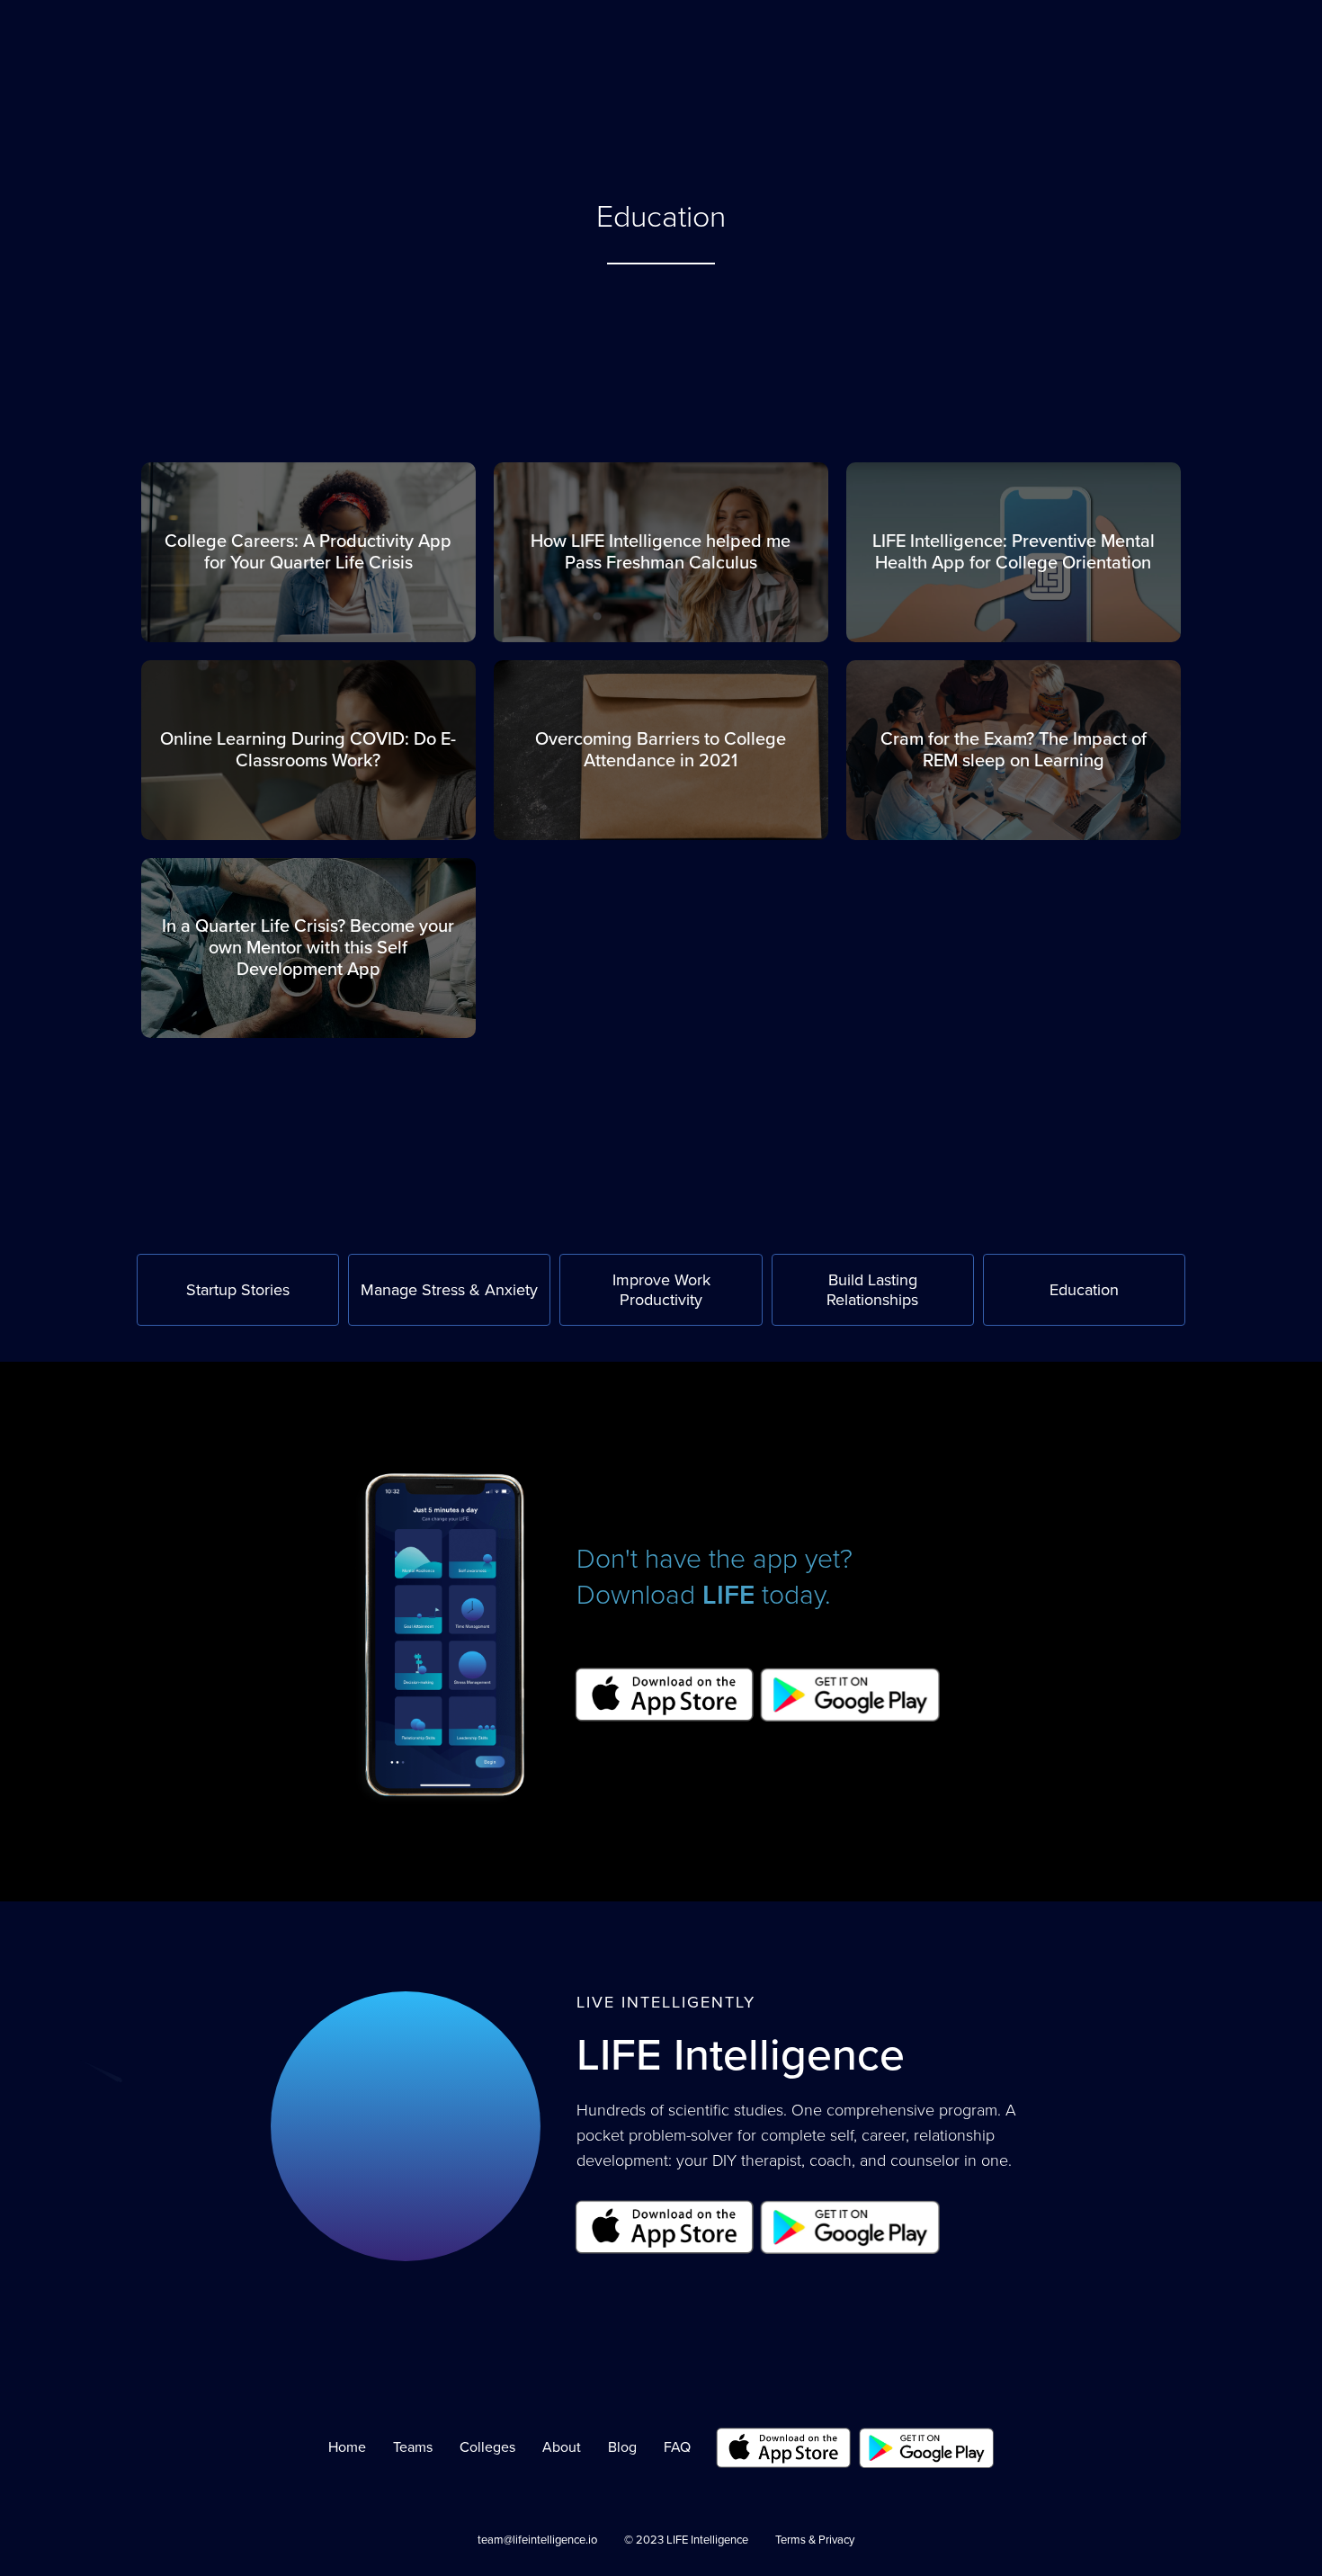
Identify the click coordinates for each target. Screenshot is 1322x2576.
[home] (213, 97)
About (810, 42)
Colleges (487, 2447)
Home (347, 2447)
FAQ (870, 42)
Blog (622, 2447)
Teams (413, 2447)
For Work (736, 42)
